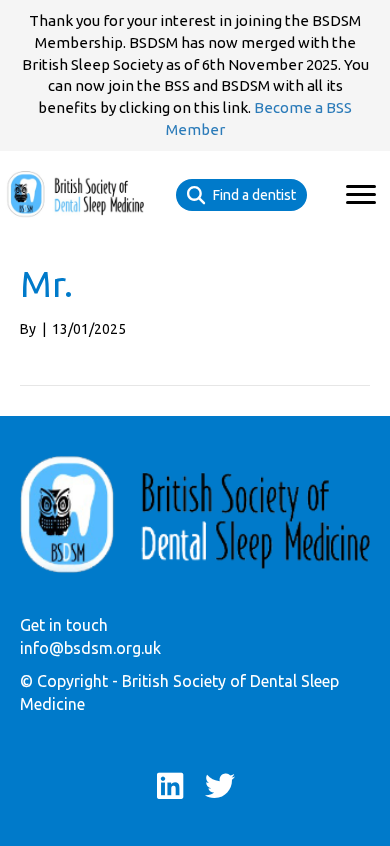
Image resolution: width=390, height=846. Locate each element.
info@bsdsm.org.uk (90, 648)
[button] (361, 195)
